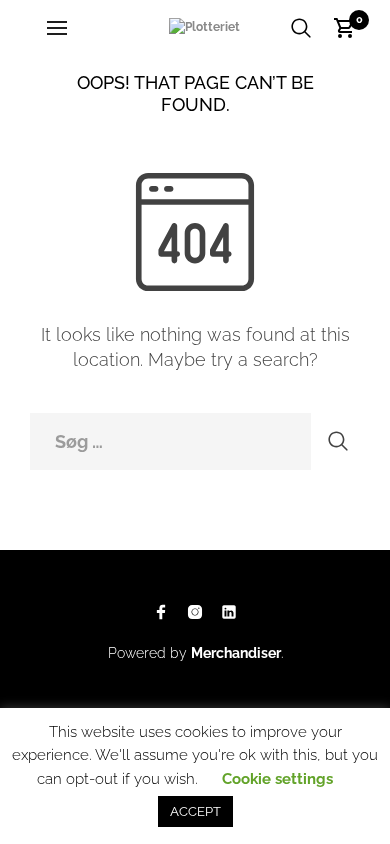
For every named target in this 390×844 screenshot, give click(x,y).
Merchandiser (236, 653)
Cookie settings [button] (277, 779)
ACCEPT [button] (195, 811)
